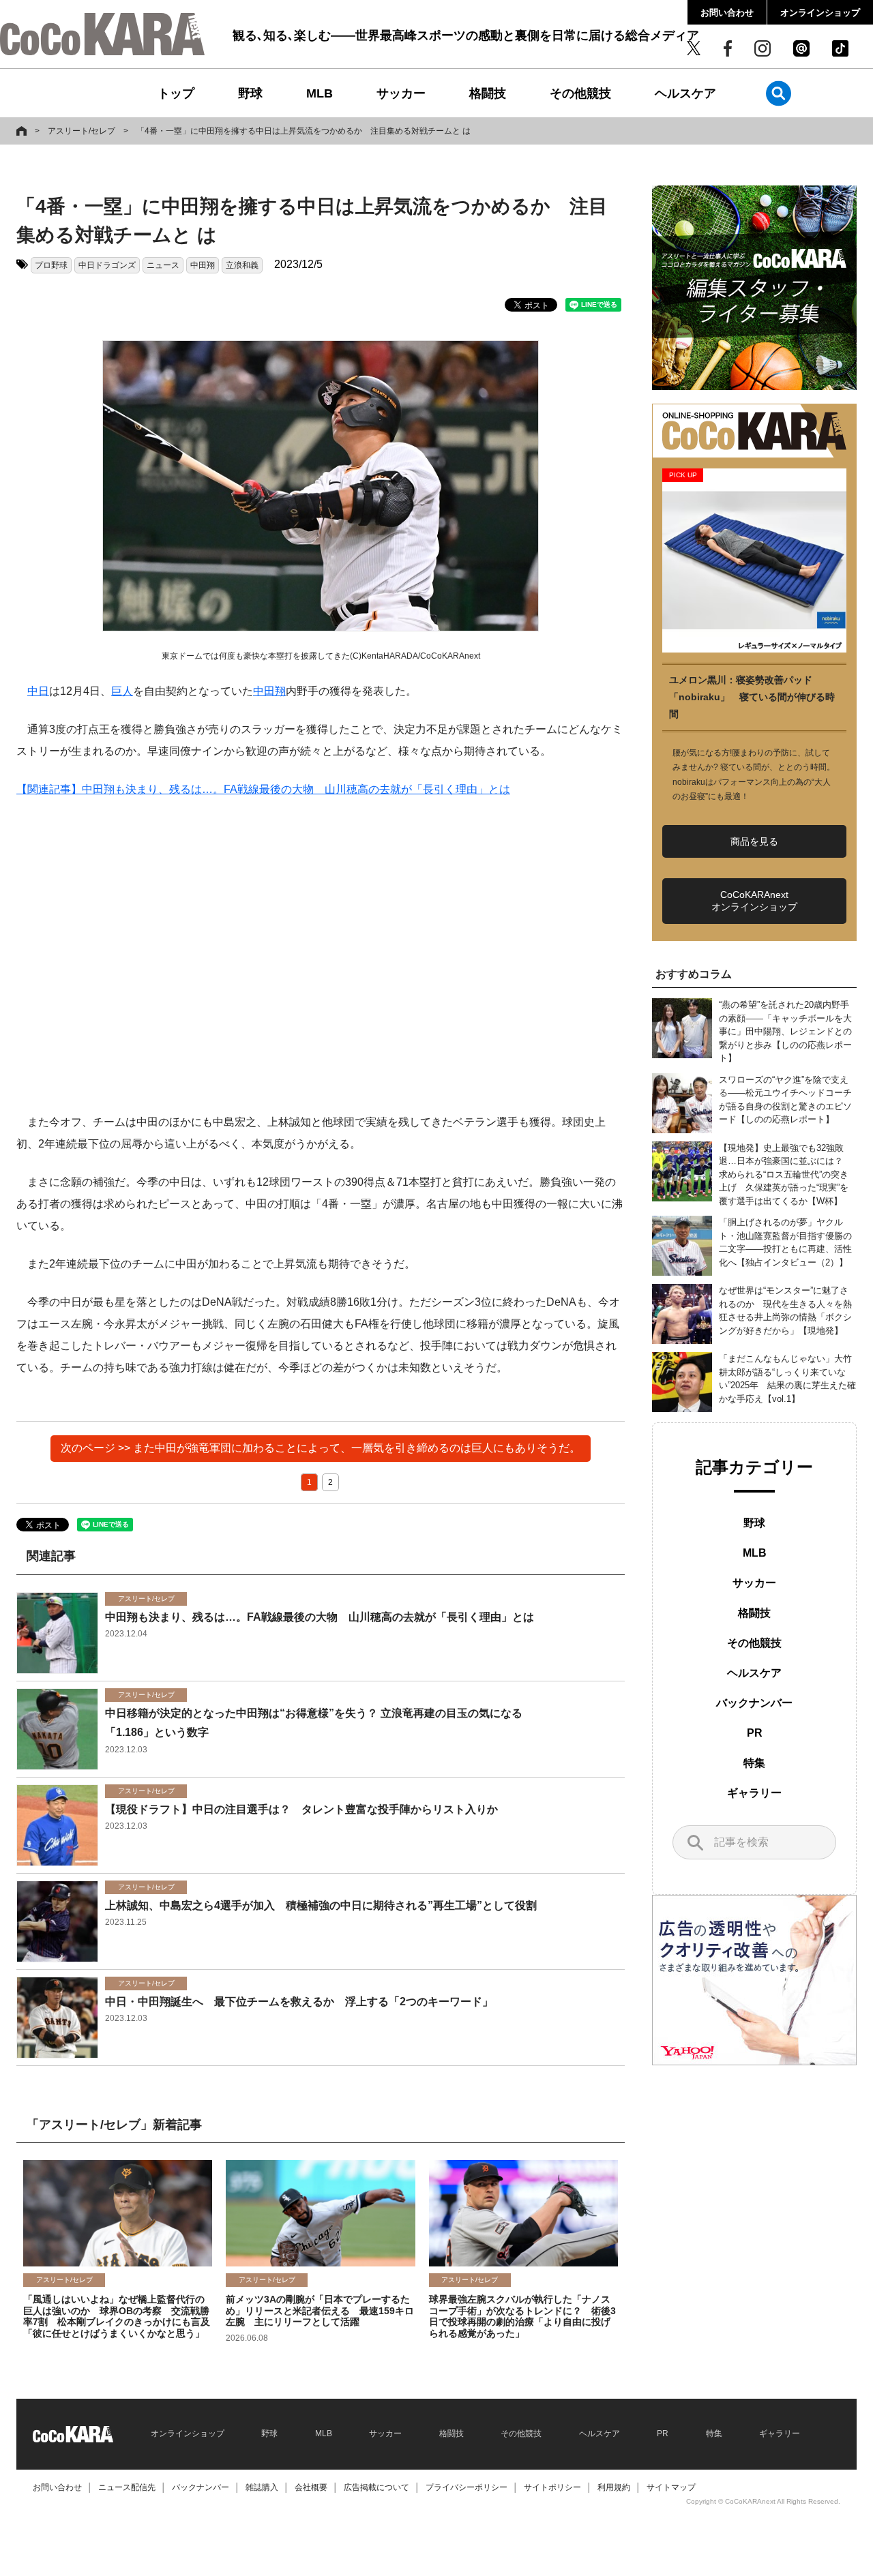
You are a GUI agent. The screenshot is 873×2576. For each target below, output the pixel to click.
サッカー (401, 93)
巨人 (122, 691)
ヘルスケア (685, 93)
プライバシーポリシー (467, 2487)
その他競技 (580, 93)
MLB (320, 93)
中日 (38, 691)
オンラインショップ (820, 13)
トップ (176, 93)
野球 (250, 93)
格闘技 (488, 93)
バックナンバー (754, 1703)
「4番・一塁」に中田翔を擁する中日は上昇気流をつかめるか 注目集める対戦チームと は (304, 131)
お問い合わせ (727, 13)
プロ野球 (51, 265)
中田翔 (203, 265)
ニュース (163, 265)
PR (755, 1733)
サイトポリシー (552, 2487)
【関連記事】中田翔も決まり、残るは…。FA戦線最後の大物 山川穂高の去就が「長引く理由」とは (263, 789)
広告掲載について (376, 2487)
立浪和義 (242, 265)
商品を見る (754, 841)
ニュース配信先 (127, 2487)
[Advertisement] (321, 956)
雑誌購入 (262, 2487)
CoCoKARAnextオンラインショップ (754, 901)
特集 (754, 1763)
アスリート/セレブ (82, 131)
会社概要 (311, 2487)
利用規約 (614, 2487)
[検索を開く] (779, 93)
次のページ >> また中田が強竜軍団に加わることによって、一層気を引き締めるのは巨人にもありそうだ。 (321, 1448)
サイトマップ (671, 2487)
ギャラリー (754, 1793)
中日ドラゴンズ (107, 265)
